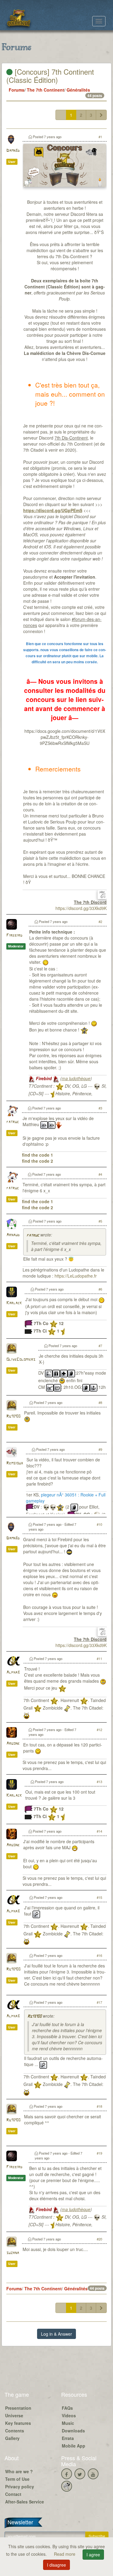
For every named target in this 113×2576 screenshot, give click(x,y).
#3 (100, 1108)
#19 (99, 2153)
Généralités (78, 90)
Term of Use (17, 2479)
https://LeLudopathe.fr (76, 1276)
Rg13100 (13, 1416)
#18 (99, 2106)
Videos (69, 2415)
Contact (13, 2494)
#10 (99, 1524)
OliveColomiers (21, 1360)
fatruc (13, 1122)
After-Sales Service (25, 2502)
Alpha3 (13, 1673)
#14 (99, 1831)
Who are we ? (19, 2471)
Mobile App (74, 2446)
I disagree (56, 2565)
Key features (18, 2423)
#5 (100, 1221)
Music (68, 2423)
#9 (100, 1449)
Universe (14, 2415)
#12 (99, 1730)
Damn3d (13, 151)
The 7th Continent (46, 90)
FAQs (67, 2408)
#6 (100, 1289)
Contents (15, 2431)
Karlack (14, 1303)
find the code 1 (38, 1155)
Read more (65, 2554)
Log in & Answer (56, 2334)
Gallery (12, 2438)
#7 (100, 1346)
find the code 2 (38, 1161)
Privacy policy (20, 2487)
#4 (100, 1174)
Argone (13, 1744)
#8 (100, 1402)
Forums (17, 90)
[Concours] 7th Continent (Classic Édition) (50, 75)
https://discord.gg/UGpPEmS (53, 510)
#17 (99, 2002)
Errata (68, 2438)
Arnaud (13, 1235)
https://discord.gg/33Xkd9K (81, 908)
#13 (99, 1782)
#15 (99, 1897)
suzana (13, 2253)
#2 (100, 921)
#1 (100, 137)
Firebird (14, 936)
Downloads (73, 2431)
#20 (99, 2239)
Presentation (18, 2408)
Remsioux (15, 1463)
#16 (99, 1955)
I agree (93, 2555)
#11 (99, 1658)
